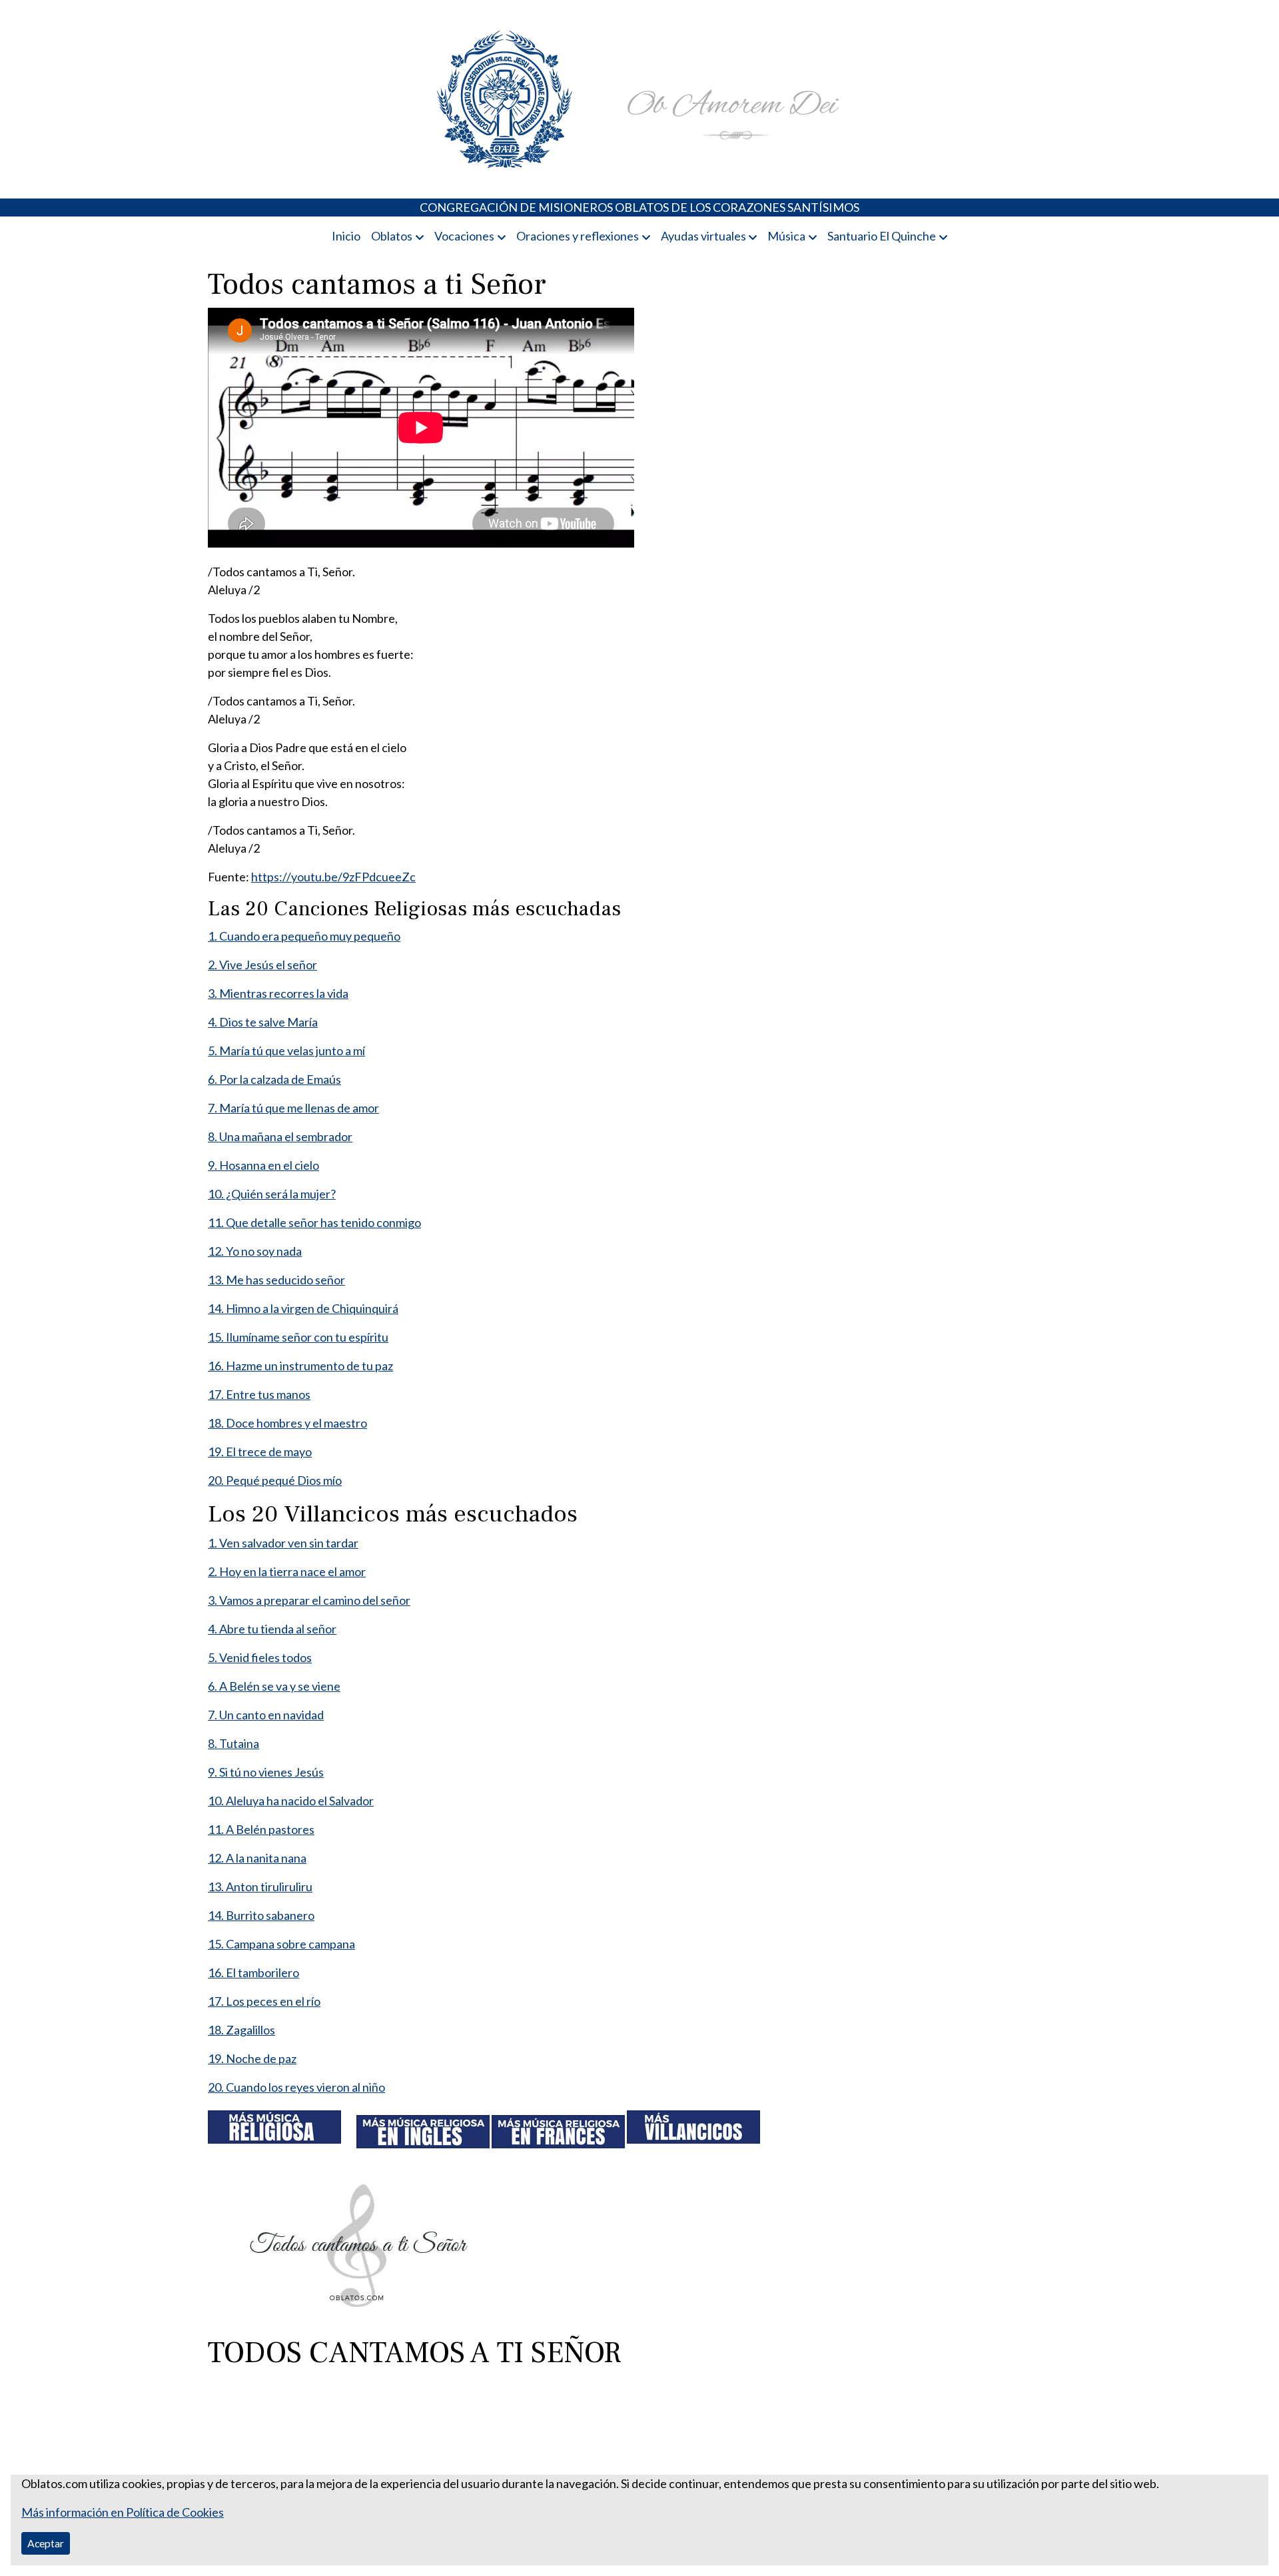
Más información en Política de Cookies (123, 2512)
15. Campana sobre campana (281, 1944)
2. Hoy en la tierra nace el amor (287, 1571)
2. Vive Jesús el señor (262, 965)
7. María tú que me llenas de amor (293, 1108)
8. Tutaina (233, 1743)
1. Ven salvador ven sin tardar (283, 1543)
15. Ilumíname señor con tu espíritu (298, 1337)
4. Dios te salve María (263, 1022)
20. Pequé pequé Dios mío (275, 1480)
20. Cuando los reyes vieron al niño (296, 2087)
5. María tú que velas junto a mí (286, 1051)
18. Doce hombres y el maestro (287, 1423)
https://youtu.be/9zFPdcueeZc (333, 877)
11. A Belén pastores (261, 1829)
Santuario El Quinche (882, 236)
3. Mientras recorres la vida (278, 993)
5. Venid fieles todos (260, 1657)
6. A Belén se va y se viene (274, 1686)
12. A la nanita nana (257, 1858)
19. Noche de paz (252, 2058)
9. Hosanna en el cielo (263, 1165)
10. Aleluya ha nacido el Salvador (291, 1801)
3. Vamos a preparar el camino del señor (309, 1600)
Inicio (346, 236)
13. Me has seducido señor (276, 1280)
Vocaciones (464, 236)
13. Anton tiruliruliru (260, 1887)
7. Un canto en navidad (266, 1715)
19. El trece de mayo (260, 1452)
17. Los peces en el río (264, 2001)
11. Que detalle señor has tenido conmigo (314, 1222)
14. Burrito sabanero (261, 1915)
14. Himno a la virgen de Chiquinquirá (303, 1308)
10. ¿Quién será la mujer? (272, 1194)
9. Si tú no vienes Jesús (266, 1772)
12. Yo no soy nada (255, 1251)
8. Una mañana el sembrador (280, 1136)
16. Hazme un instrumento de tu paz (300, 1366)
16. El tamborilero (253, 1972)
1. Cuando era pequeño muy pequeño (304, 936)
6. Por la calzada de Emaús (274, 1079)
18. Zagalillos (241, 2030)
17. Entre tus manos (259, 1394)
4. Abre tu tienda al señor (272, 1629)
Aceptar (46, 2543)
